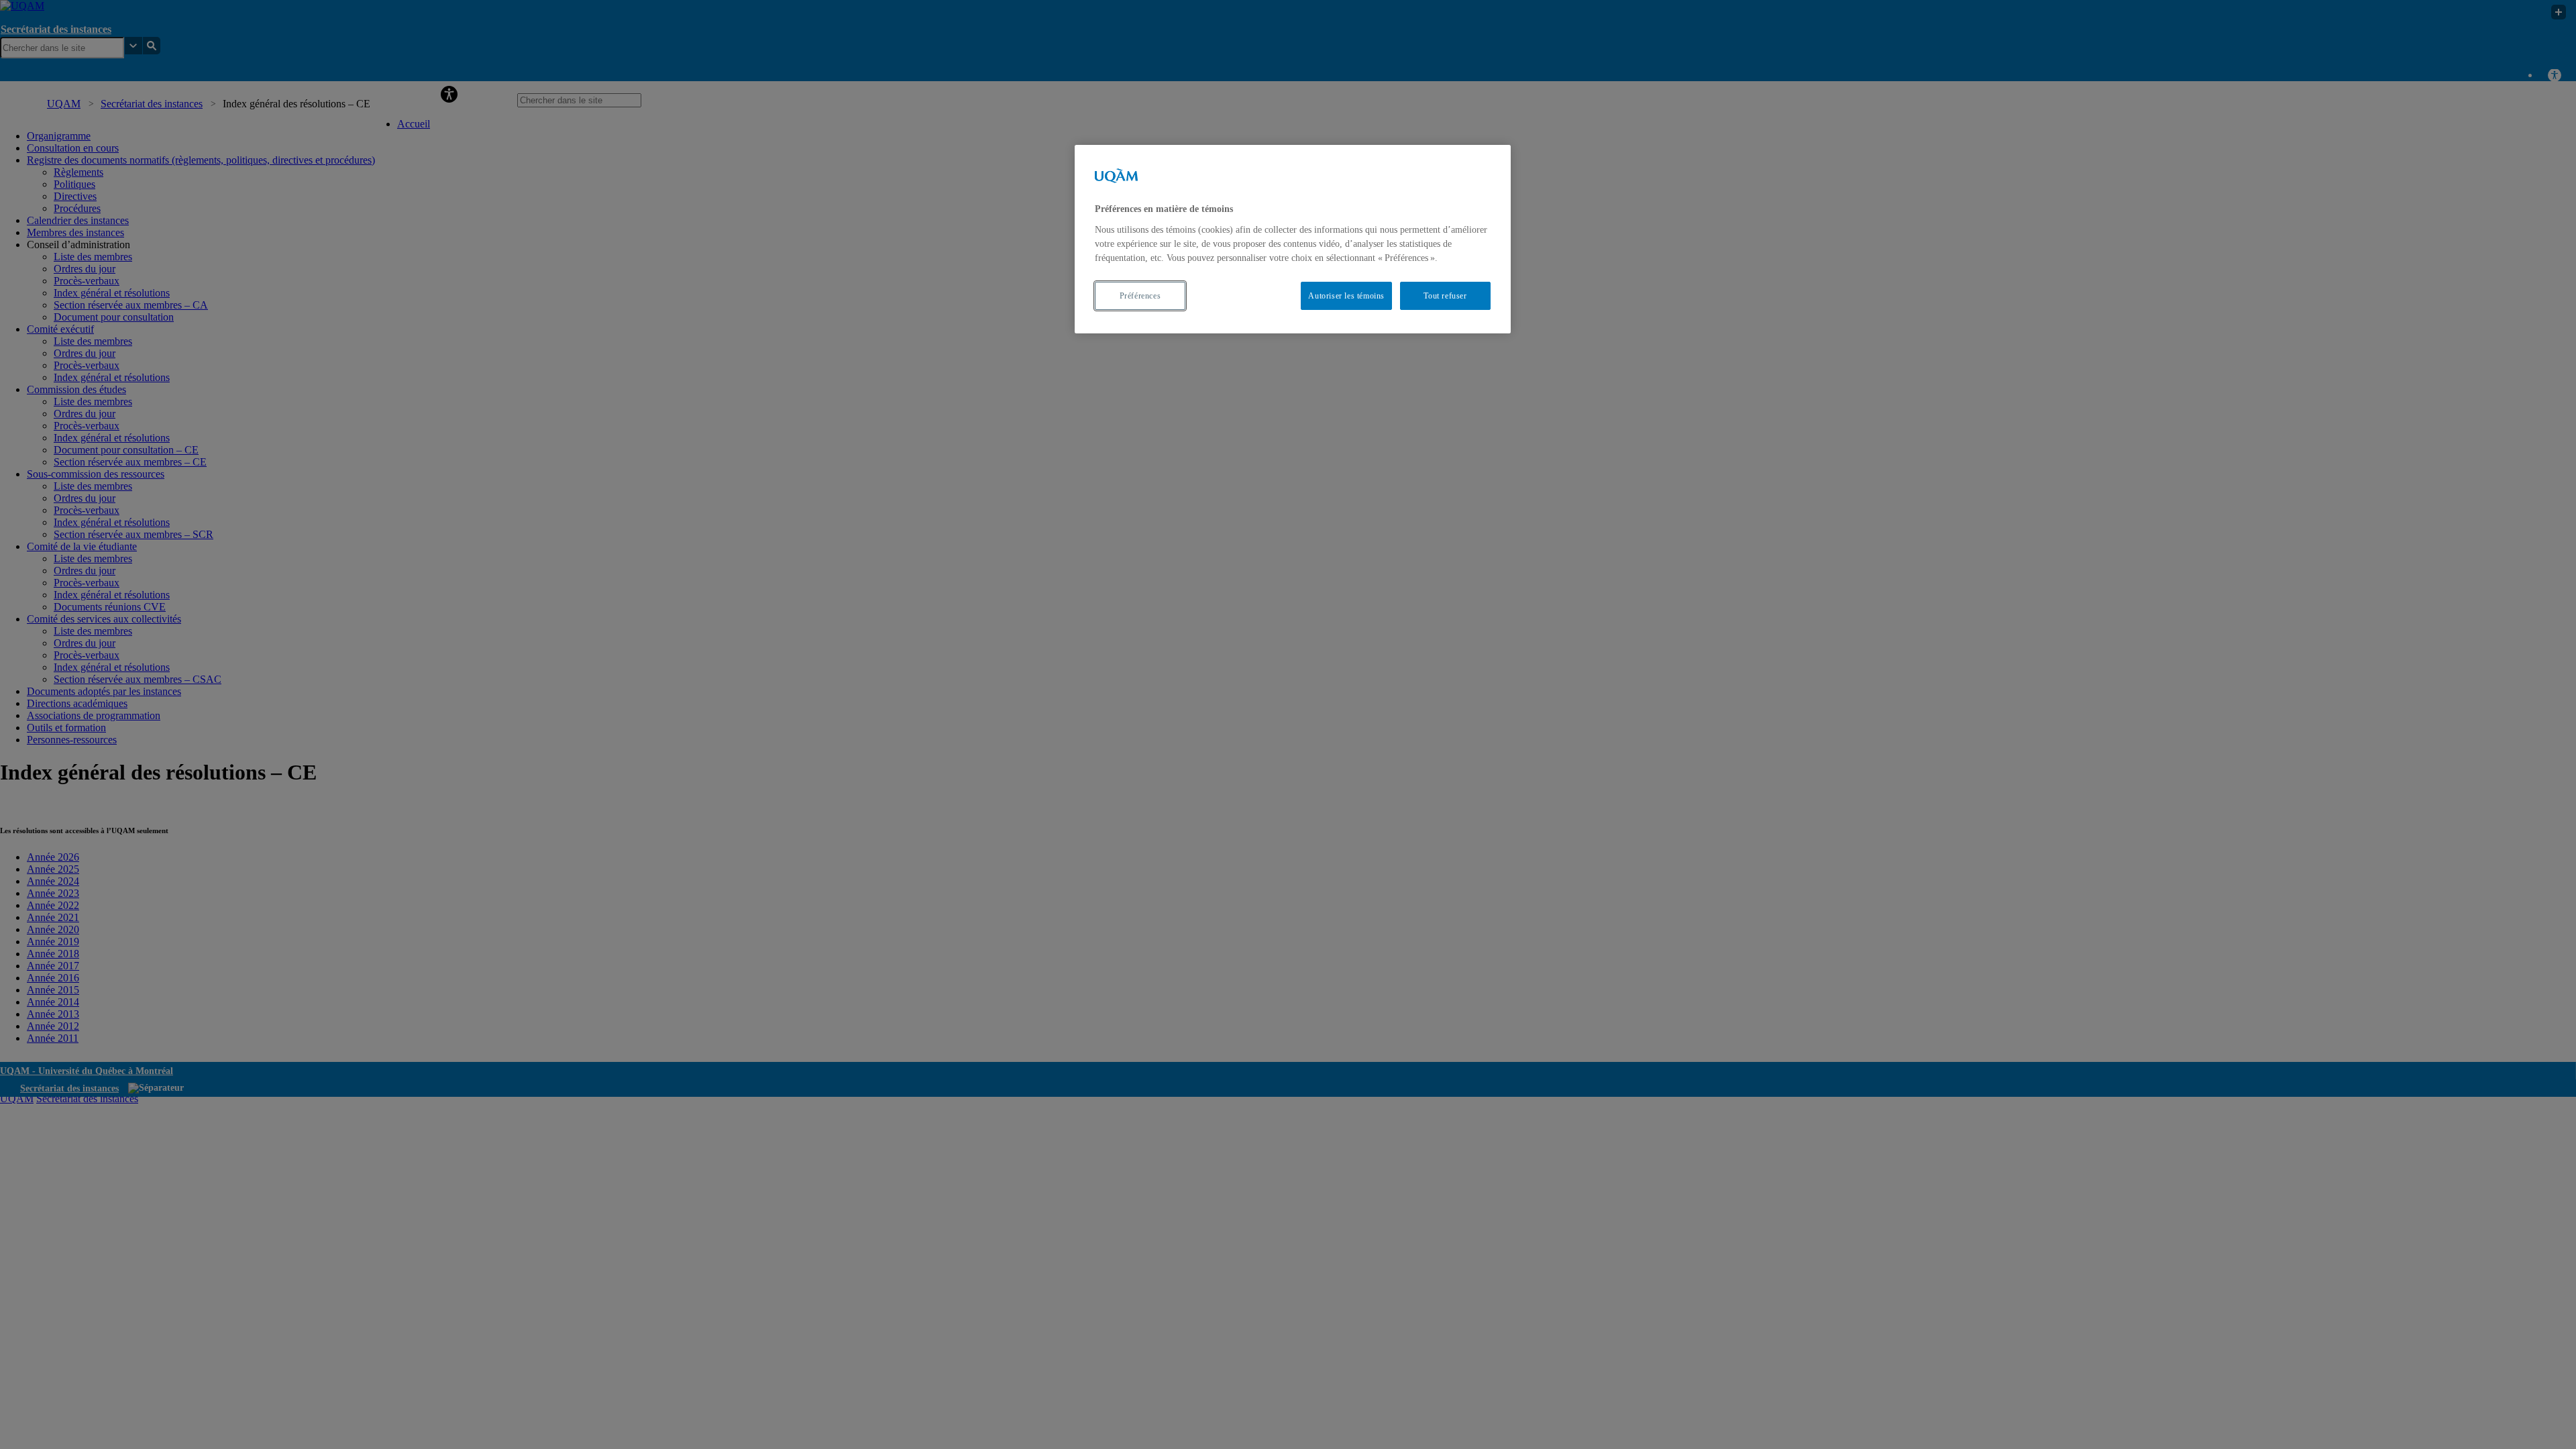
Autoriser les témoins (1346, 296)
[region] (1293, 239)
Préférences (1140, 296)
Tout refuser (1445, 296)
